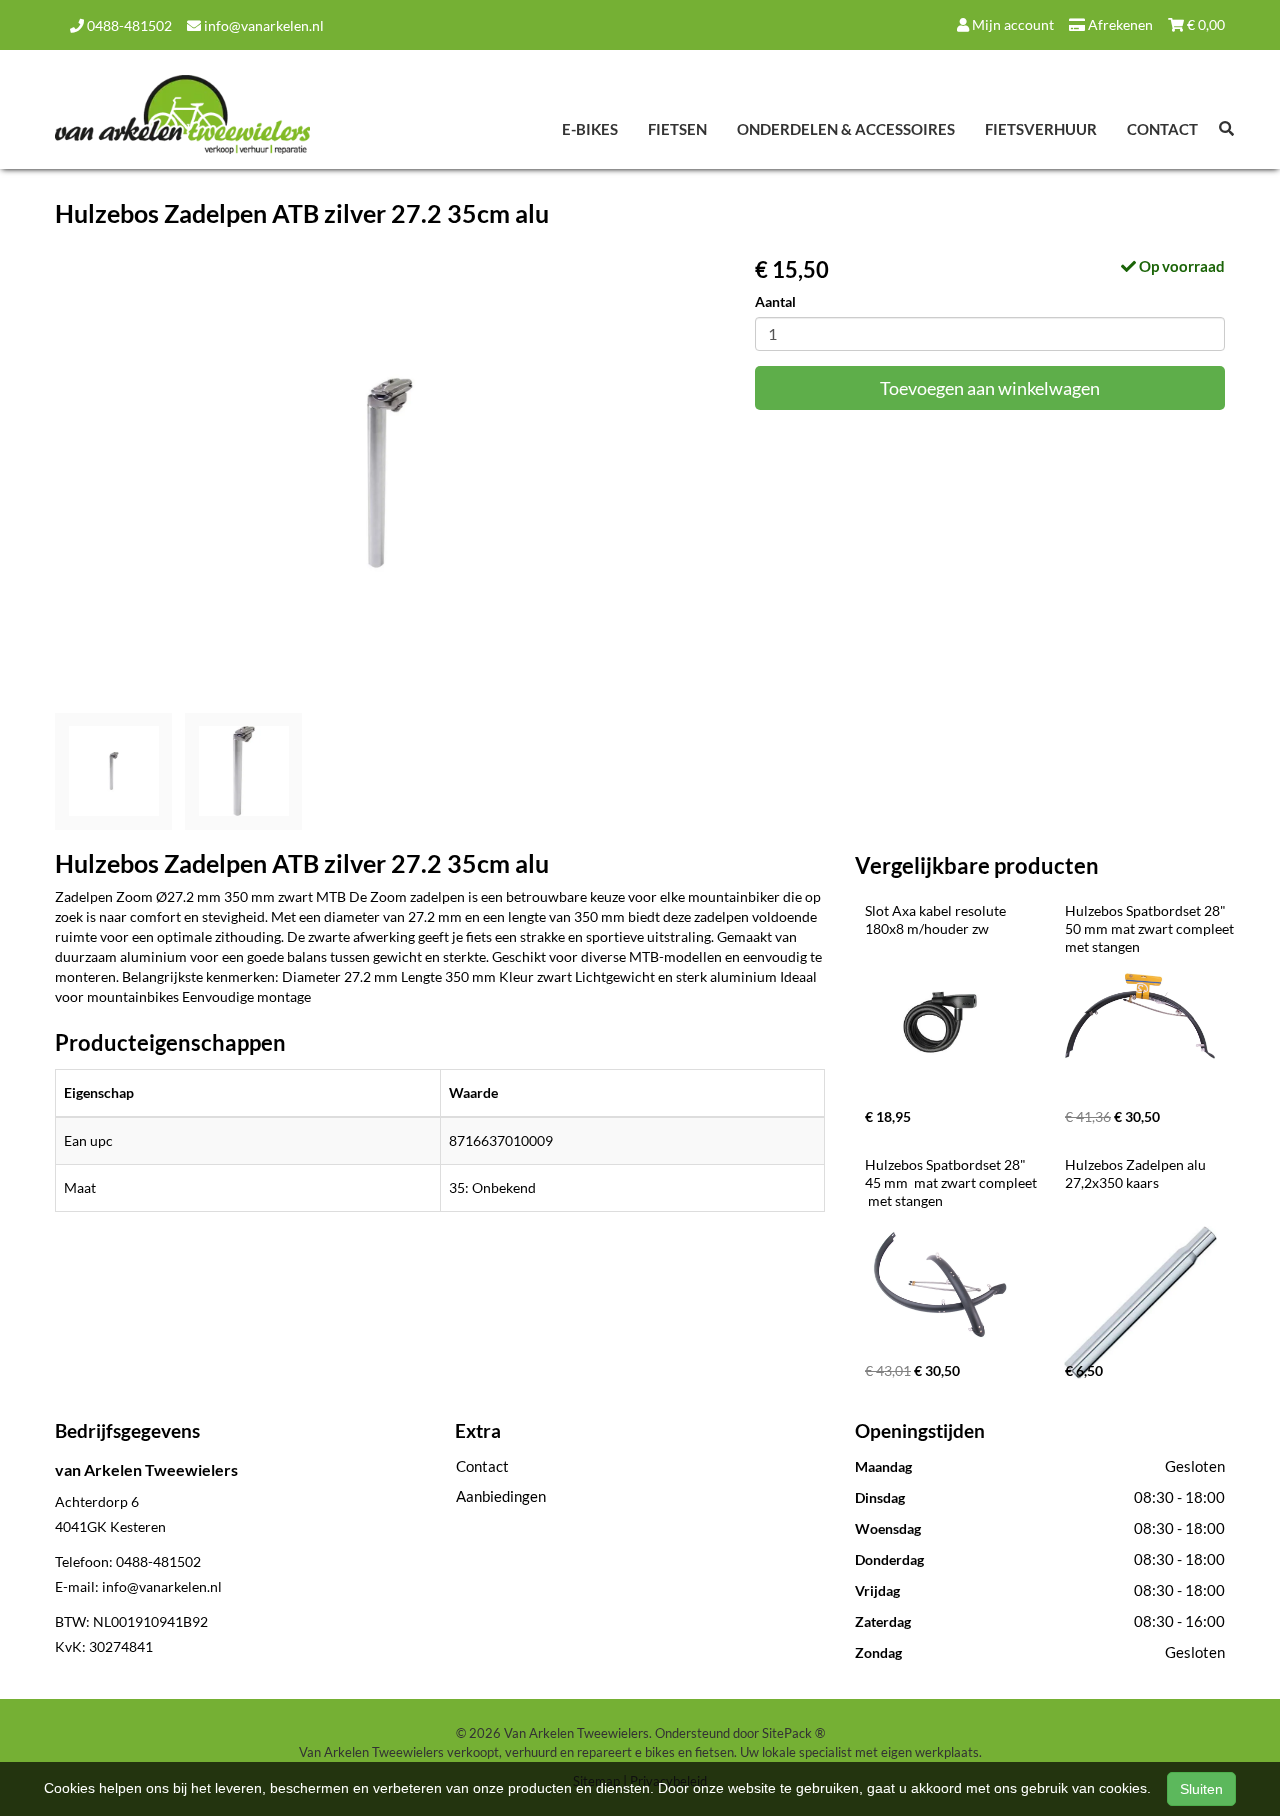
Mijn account (1011, 24)
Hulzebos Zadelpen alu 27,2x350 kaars (1137, 1173)
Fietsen (677, 129)
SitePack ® (793, 1733)
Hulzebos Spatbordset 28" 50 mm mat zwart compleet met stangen (1151, 928)
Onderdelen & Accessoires (846, 129)
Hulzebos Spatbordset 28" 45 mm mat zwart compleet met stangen (952, 1182)
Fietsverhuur (1041, 129)
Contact (1162, 129)
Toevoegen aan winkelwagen (990, 388)
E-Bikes (590, 129)
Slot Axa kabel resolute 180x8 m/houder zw (937, 919)
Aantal (775, 301)
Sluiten (1201, 1789)
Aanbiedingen (501, 1496)
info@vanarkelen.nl (262, 25)
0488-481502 (128, 25)
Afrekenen (1119, 24)
